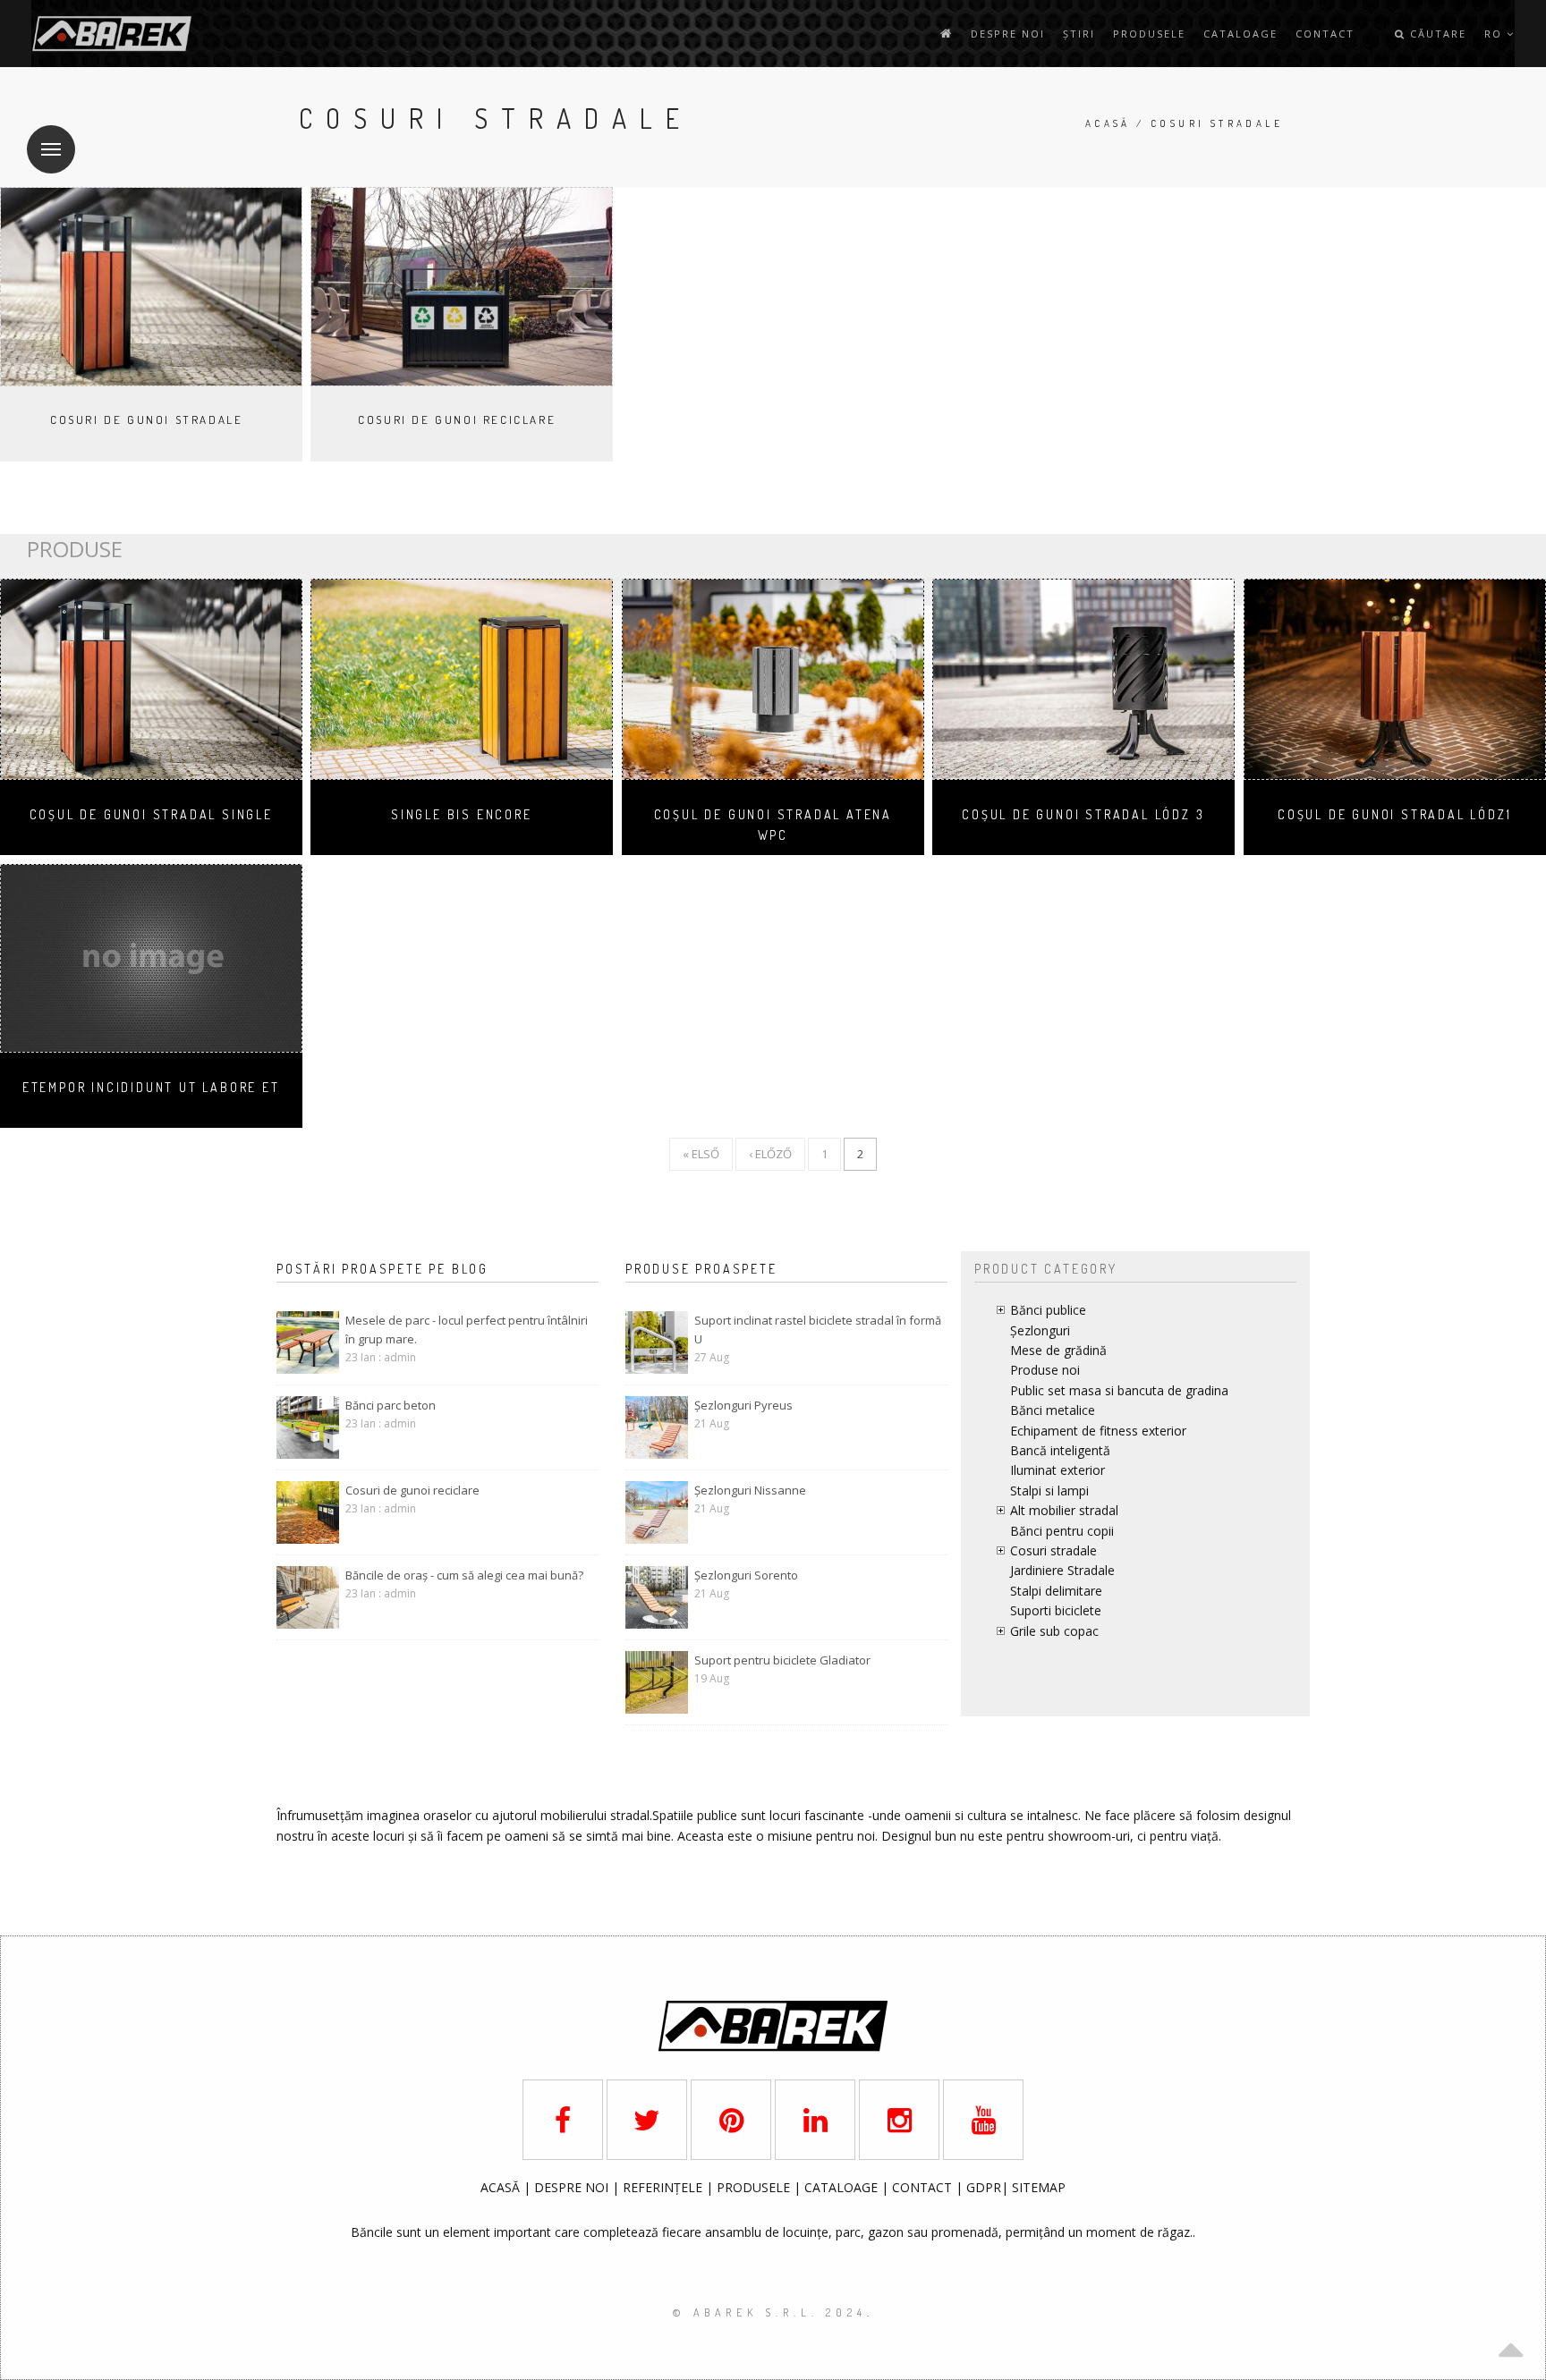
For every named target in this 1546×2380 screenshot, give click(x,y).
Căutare (1436, 34)
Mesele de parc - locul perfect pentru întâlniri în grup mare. (467, 1330)
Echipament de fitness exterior (1098, 1431)
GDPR (984, 2187)
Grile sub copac (1054, 1631)
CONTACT (924, 2187)
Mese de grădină (1058, 1350)
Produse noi (1045, 1370)
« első (701, 1154)
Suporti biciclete (1056, 1610)
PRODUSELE (755, 2187)
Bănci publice (1048, 1310)
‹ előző (770, 1154)
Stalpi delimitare (1056, 1591)
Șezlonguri (1040, 1330)
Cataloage (1240, 34)
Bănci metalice (1053, 1410)
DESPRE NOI (571, 2187)
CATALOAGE (843, 2187)
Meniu (51, 149)
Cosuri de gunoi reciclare (457, 419)
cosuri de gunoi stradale (146, 419)
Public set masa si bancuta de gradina (1119, 1390)
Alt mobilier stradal (1064, 1510)
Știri (1079, 34)
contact (1325, 34)
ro (1495, 34)
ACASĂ (502, 2187)
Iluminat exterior (1058, 1470)
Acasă (1108, 123)
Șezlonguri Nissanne (750, 1490)
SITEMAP (1039, 2187)
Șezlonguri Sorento (746, 1575)
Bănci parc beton (391, 1405)
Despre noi (1008, 34)
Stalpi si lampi (1049, 1491)
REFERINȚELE (664, 2187)
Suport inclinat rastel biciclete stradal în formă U (818, 1330)
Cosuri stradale (1053, 1550)
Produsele (1149, 34)
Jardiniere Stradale (1062, 1570)
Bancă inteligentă (1060, 1450)
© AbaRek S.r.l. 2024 (770, 2312)
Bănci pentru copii (1062, 1531)
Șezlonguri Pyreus (743, 1405)
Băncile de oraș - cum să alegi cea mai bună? (464, 1575)
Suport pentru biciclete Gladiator (782, 1660)
